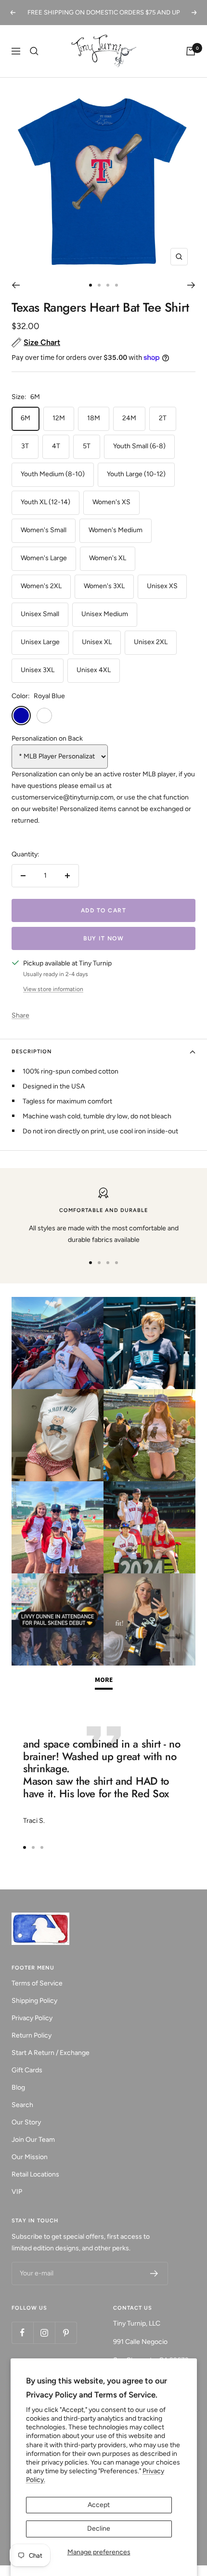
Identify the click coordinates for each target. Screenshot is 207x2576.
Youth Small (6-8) (139, 446)
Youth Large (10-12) (136, 474)
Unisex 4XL (94, 670)
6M (26, 418)
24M (129, 418)
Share (20, 1015)
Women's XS (111, 502)
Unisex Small (40, 614)
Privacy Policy (32, 2018)
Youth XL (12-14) (45, 502)
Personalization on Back (47, 738)
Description (32, 1052)
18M (94, 418)
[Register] (154, 2273)
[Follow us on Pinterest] (66, 2333)
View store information (53, 989)
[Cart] (191, 51)
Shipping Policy (34, 2001)
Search (22, 2105)
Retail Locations (35, 2174)
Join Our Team (33, 2140)
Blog (18, 2087)
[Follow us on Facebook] (22, 2333)
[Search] (34, 51)
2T (163, 418)
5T (87, 446)
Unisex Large (40, 642)
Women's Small (44, 530)
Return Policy (32, 2035)
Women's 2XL (41, 586)
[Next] (191, 285)
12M (59, 418)
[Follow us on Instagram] (44, 2333)
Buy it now (103, 938)
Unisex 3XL (38, 670)
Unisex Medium (105, 614)
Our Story (26, 2122)
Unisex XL (97, 642)
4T (56, 446)
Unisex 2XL (151, 642)
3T (25, 446)
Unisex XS (162, 586)
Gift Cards (27, 2070)
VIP (17, 2192)
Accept (99, 2505)
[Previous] (16, 285)
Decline (99, 2528)
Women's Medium (116, 530)
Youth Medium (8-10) (53, 474)
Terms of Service (37, 1983)
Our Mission (30, 2157)
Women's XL (108, 558)
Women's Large (44, 558)
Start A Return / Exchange (51, 2053)
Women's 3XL (104, 586)
